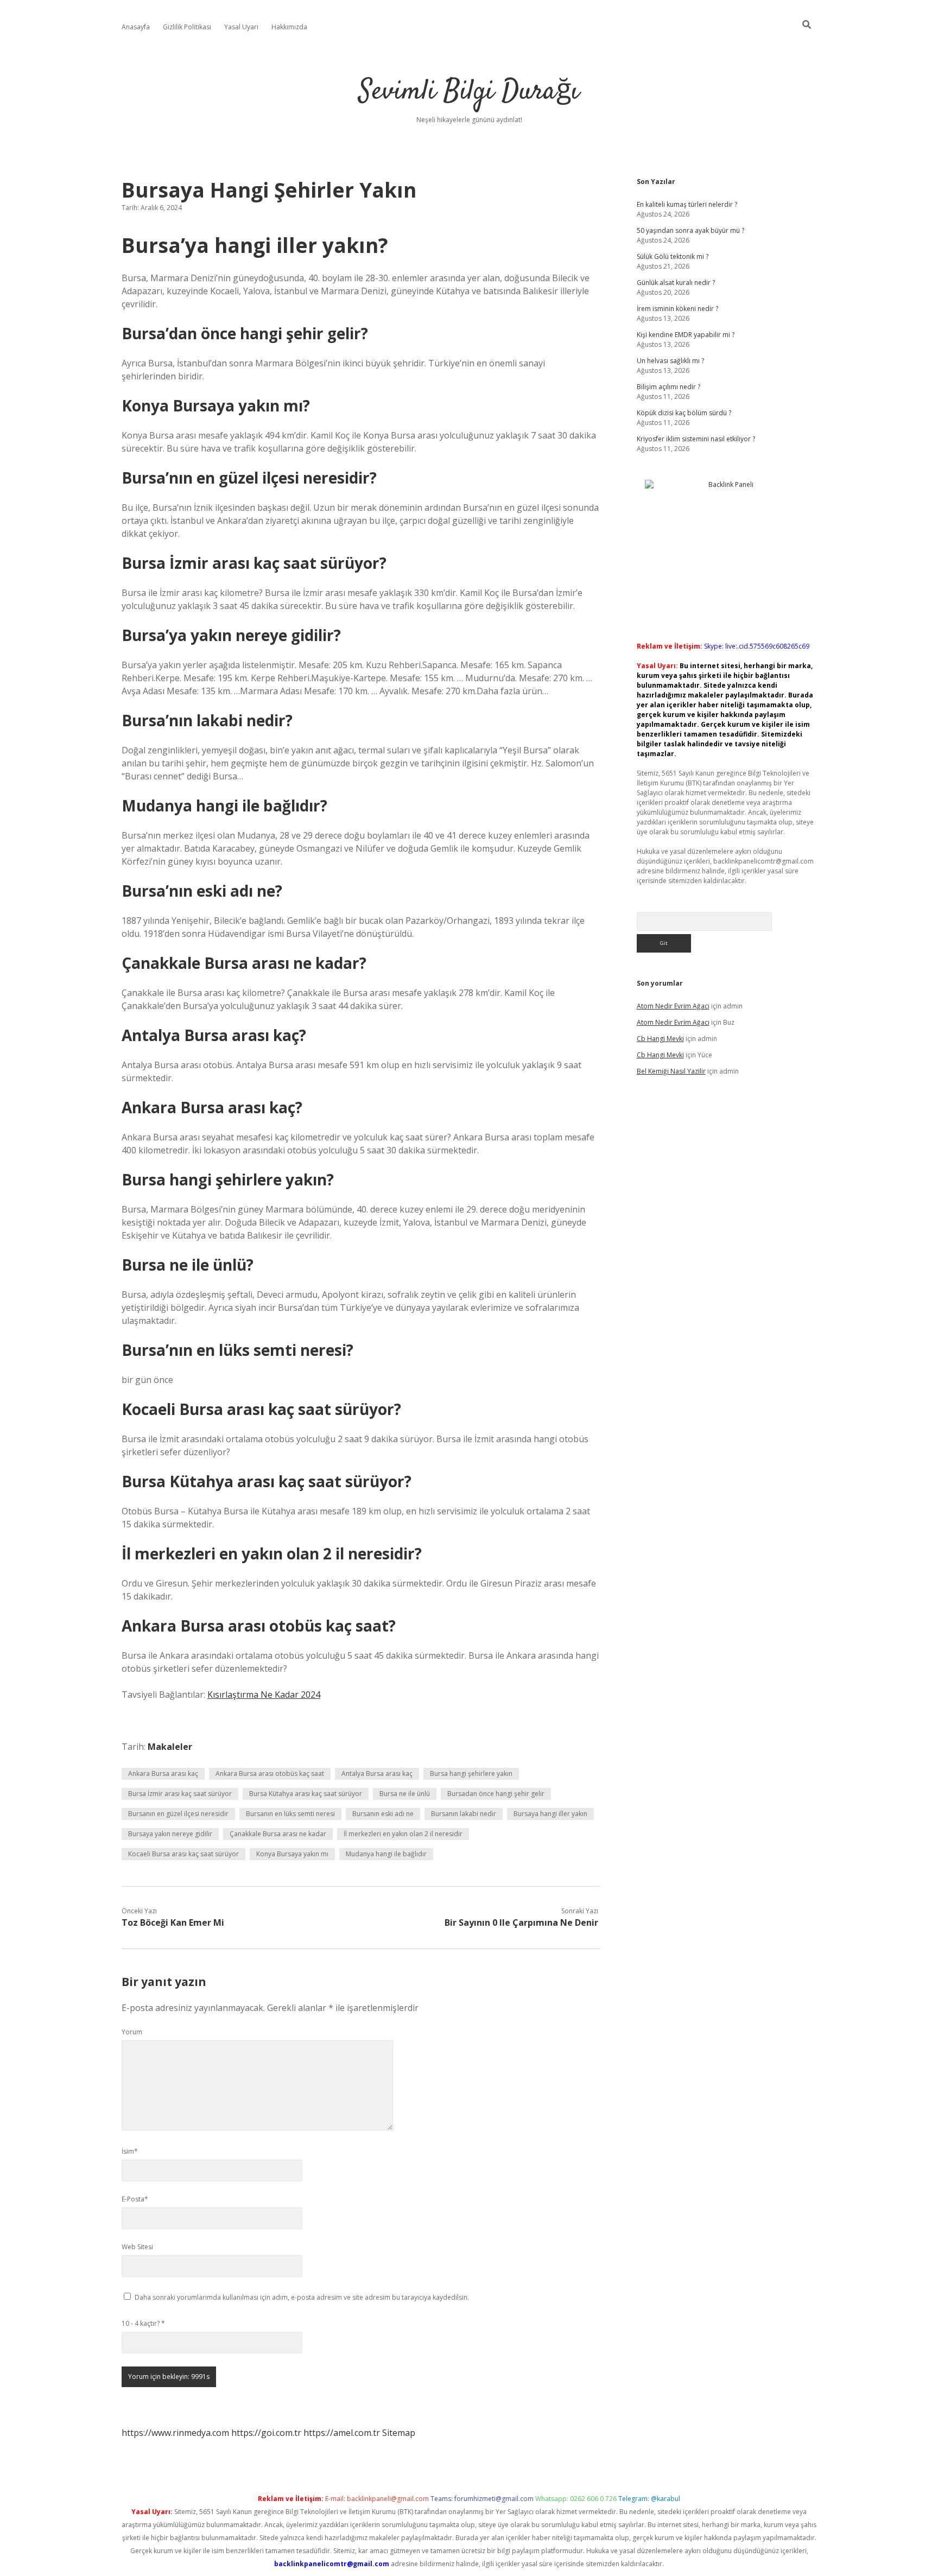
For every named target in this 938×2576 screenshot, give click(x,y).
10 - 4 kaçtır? (143, 2323)
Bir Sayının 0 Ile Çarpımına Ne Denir (521, 1923)
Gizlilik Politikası (187, 27)
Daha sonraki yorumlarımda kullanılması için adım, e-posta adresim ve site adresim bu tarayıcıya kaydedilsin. (302, 2297)
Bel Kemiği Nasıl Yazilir (671, 1071)
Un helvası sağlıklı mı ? (670, 361)
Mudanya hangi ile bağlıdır (386, 1854)
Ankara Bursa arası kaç (163, 1774)
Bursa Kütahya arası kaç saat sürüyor (306, 1794)
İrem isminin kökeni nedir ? (677, 309)
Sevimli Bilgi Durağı (469, 92)
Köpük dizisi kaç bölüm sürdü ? (684, 413)
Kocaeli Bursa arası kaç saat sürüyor (183, 1854)
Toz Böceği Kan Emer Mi (173, 1923)
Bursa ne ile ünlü (405, 1794)
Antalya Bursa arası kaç (377, 1774)
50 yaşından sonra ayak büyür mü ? (690, 230)
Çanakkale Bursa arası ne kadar (278, 1834)
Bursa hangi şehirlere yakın (471, 1774)
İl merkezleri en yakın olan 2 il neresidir (403, 1834)
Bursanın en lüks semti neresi (290, 1814)
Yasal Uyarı (241, 27)
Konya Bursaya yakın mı (292, 1854)
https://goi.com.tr (266, 2433)
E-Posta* (135, 2199)
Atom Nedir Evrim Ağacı (673, 1006)
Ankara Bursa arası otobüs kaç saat (270, 1774)
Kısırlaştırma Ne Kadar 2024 (264, 1695)
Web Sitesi (137, 2247)
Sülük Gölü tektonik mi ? (673, 256)
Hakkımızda (289, 27)
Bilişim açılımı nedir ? (668, 387)
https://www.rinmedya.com (175, 2433)
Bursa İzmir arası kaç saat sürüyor (180, 1794)
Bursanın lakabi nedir (464, 1814)
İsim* (130, 2151)
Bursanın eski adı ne (383, 1814)
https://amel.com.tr (342, 2433)
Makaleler (170, 1747)
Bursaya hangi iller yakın (550, 1814)
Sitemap (399, 2433)
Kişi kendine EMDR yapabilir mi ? (686, 335)
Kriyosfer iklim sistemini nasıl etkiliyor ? (696, 439)
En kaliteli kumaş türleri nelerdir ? (687, 204)
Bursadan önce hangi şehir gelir (496, 1794)
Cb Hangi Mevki (660, 1039)
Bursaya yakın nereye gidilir (170, 1834)
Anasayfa (136, 27)
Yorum (132, 2032)
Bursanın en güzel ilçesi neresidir (178, 1814)
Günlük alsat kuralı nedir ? (676, 283)
